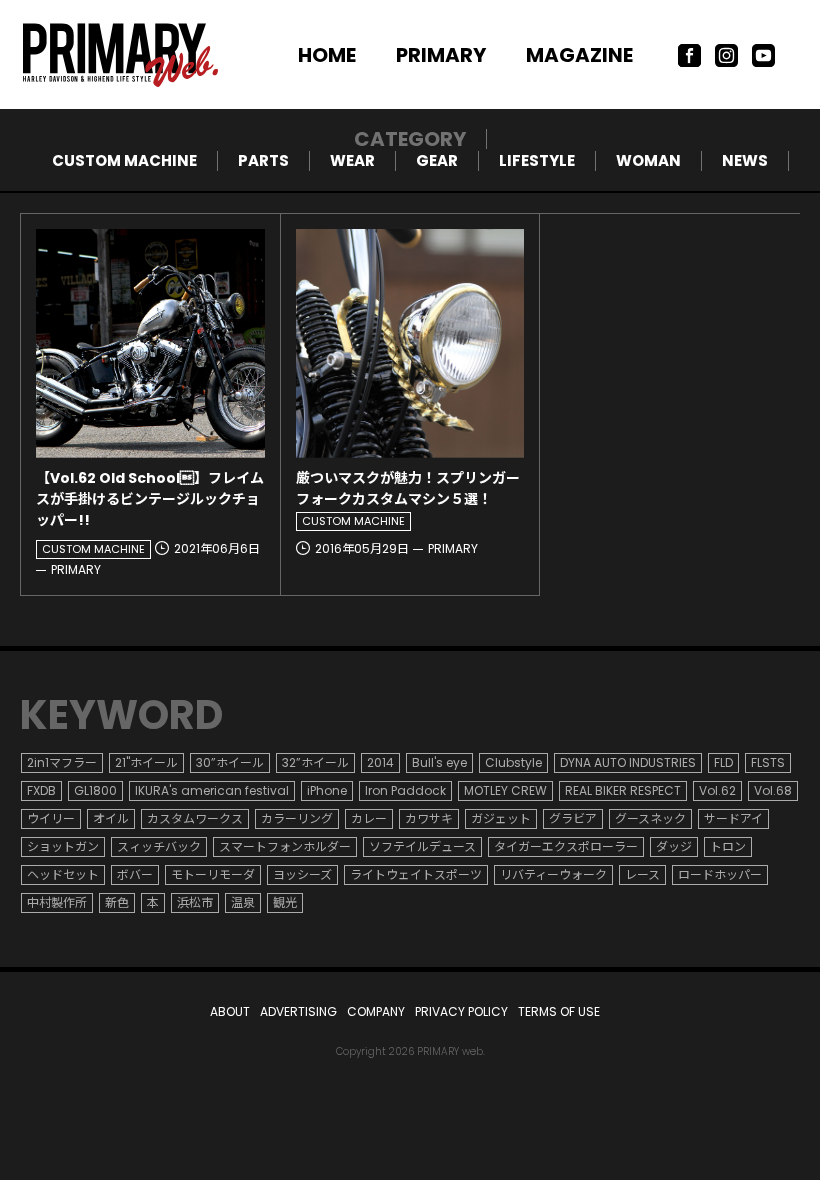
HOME (327, 55)
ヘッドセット (63, 874)
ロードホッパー (720, 874)
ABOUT (230, 1011)
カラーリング (297, 818)
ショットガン (63, 846)
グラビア (573, 818)
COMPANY (376, 1011)
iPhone (327, 790)
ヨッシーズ (302, 874)
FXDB (41, 790)
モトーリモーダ (213, 874)
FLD (723, 762)
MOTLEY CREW (505, 790)
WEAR (352, 160)
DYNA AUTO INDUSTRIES (628, 762)
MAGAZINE (579, 55)
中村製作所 (57, 902)
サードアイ (733, 818)
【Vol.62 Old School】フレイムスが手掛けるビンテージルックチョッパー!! (150, 499)
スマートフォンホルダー (285, 846)
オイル (111, 818)
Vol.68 (773, 790)
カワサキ (429, 818)
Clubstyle (513, 762)
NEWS (745, 160)
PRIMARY (441, 55)
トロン (728, 846)
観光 (285, 902)
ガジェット (501, 818)
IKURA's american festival (212, 790)
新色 (117, 902)
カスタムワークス (195, 818)
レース (642, 874)
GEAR (437, 160)
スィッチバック (159, 846)
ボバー (135, 874)
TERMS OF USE (559, 1011)
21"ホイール (146, 762)
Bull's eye (439, 762)
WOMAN (648, 160)
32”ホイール (315, 762)
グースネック (650, 818)
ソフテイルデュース (422, 846)
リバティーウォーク (553, 874)
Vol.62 (717, 790)
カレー (369, 818)
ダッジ (674, 846)
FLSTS (768, 762)
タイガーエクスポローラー (566, 846)
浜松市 (195, 902)
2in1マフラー (62, 762)
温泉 (243, 902)
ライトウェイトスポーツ (416, 874)
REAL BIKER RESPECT (623, 790)
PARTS (263, 160)
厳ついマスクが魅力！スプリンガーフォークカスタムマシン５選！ (408, 488)
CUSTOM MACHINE (124, 160)
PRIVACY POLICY (461, 1011)
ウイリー (51, 818)
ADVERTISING (298, 1011)
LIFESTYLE (537, 160)
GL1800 (95, 790)
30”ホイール (230, 762)
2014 (380, 762)
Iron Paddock (405, 790)
